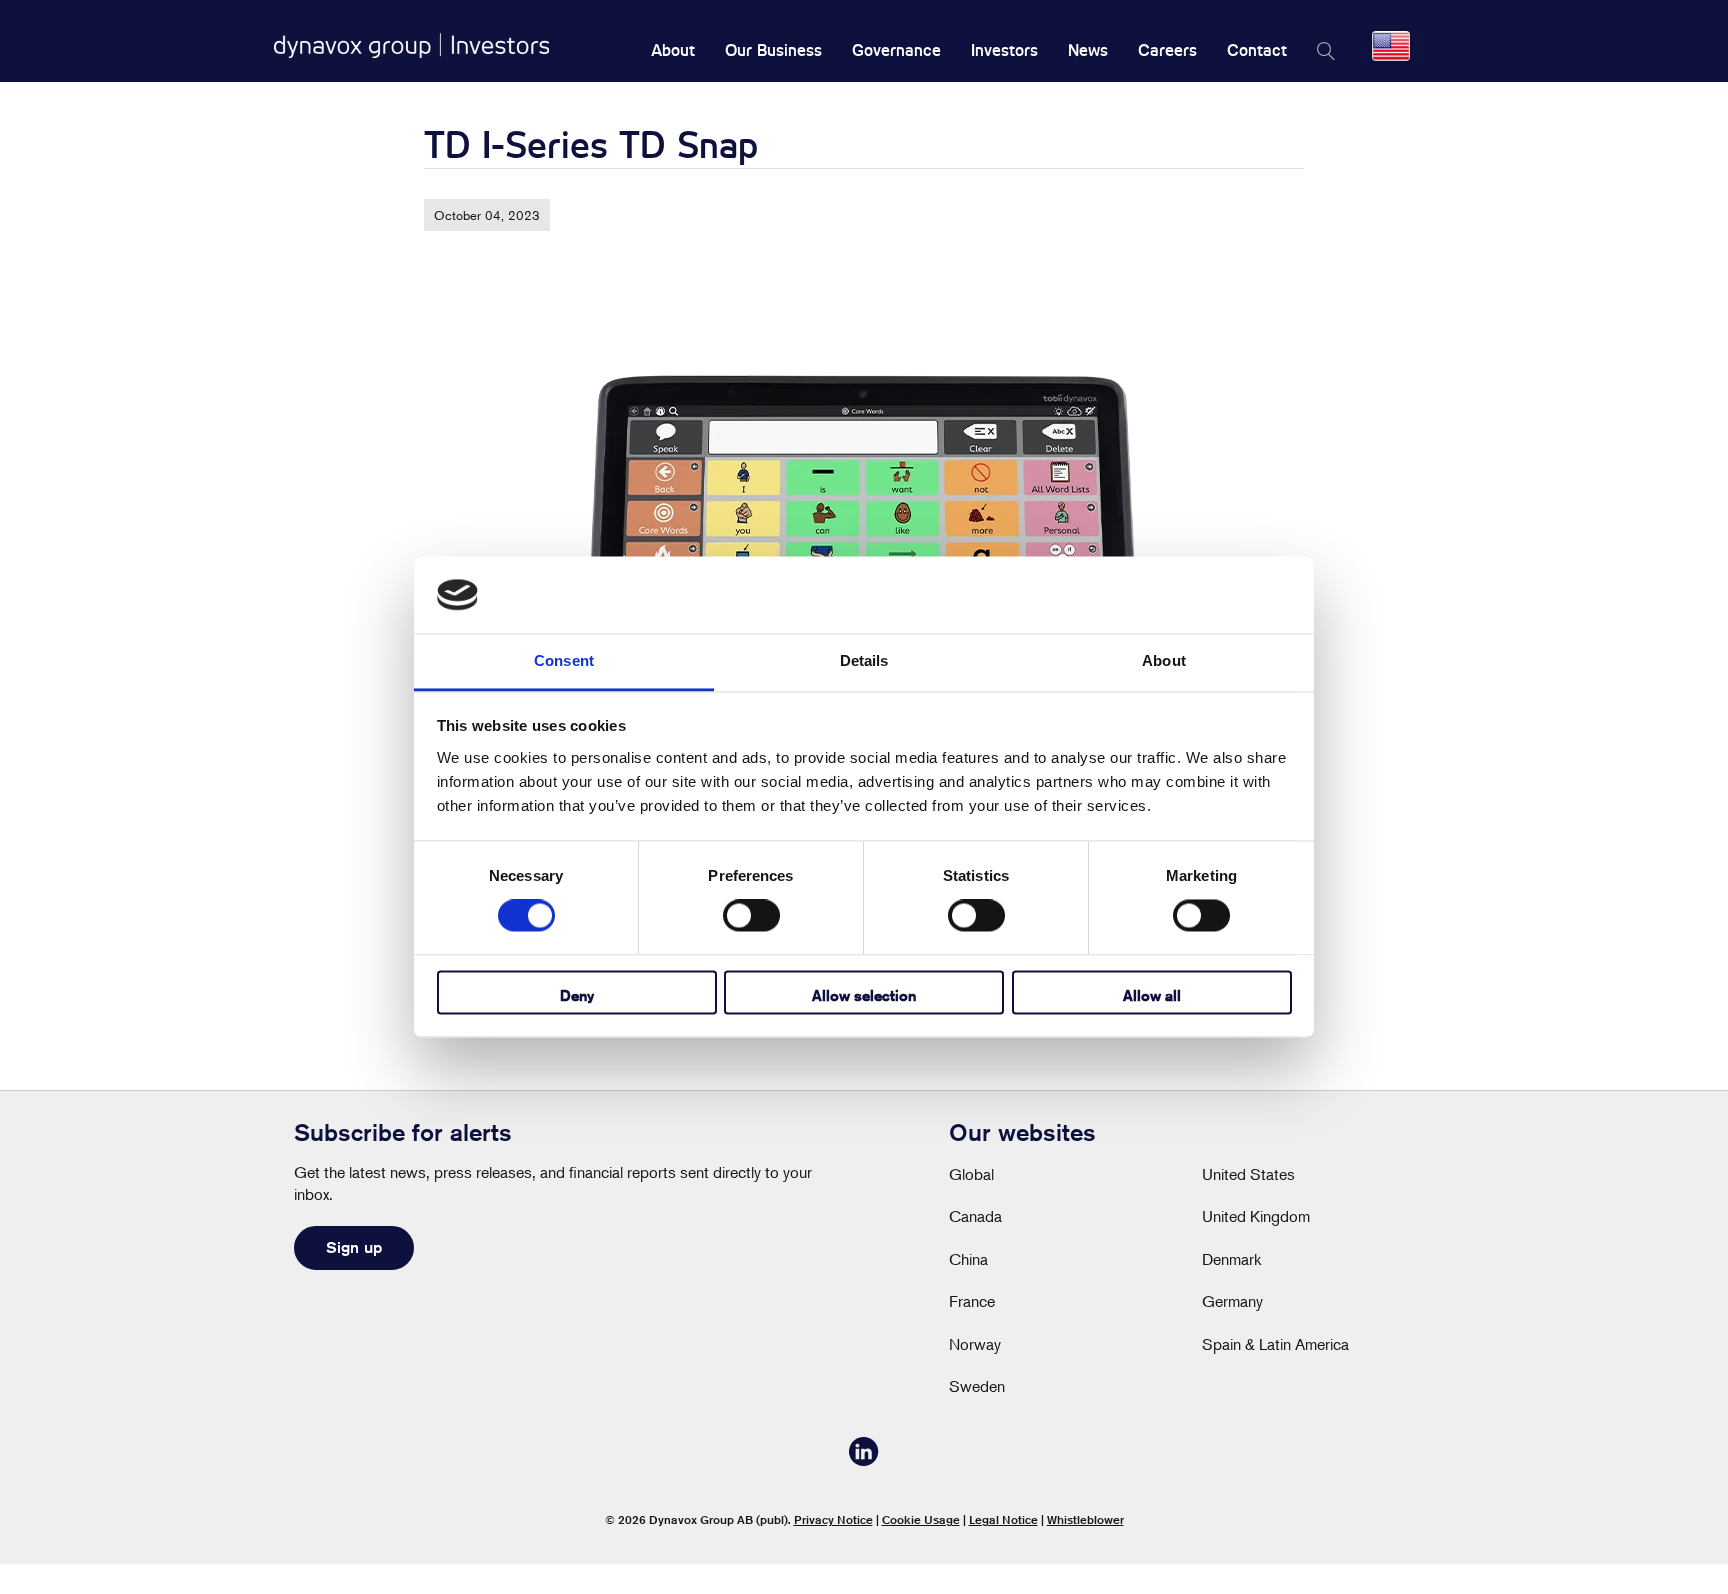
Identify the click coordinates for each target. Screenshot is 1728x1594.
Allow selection (864, 995)
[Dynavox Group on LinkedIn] (864, 1460)
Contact (1257, 50)
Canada (975, 1216)
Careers (1167, 50)
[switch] (751, 916)
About (673, 50)
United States (1248, 1174)
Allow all (1152, 995)
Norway (975, 1344)
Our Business (773, 50)
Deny (577, 995)
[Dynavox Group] (411, 45)
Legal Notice (1003, 1519)
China (968, 1259)
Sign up (354, 1247)
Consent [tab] (564, 660)
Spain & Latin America (1275, 1344)
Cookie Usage (921, 1519)
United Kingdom (1256, 1216)
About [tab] (1164, 660)
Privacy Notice (833, 1519)
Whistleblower (1085, 1519)
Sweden (977, 1386)
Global (971, 1174)
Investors (1004, 50)
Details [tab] (864, 660)
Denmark (1231, 1259)
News (1088, 50)
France (972, 1301)
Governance (896, 50)
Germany (1232, 1301)
